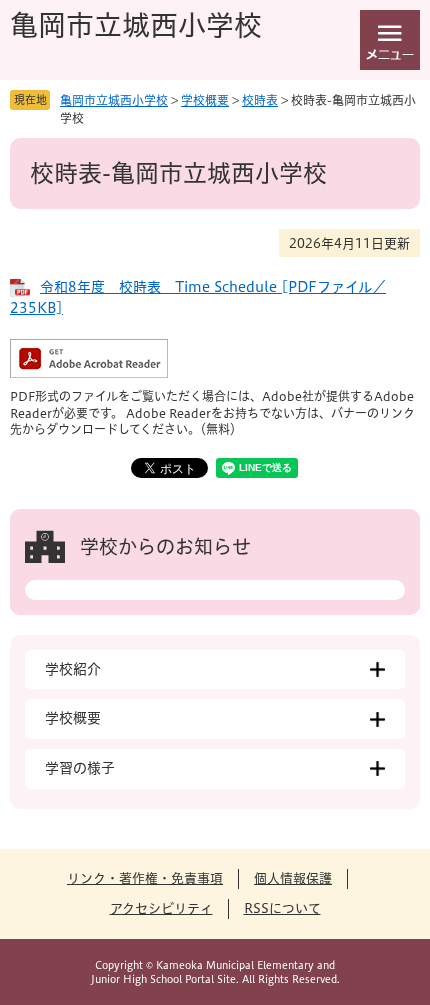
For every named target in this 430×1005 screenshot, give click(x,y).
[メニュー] (390, 40)
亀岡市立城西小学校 (136, 25)
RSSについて (282, 908)
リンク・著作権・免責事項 (145, 878)
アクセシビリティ (161, 908)
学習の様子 (80, 768)
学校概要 (205, 100)
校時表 (260, 100)
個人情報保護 (293, 878)
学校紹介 (73, 669)
